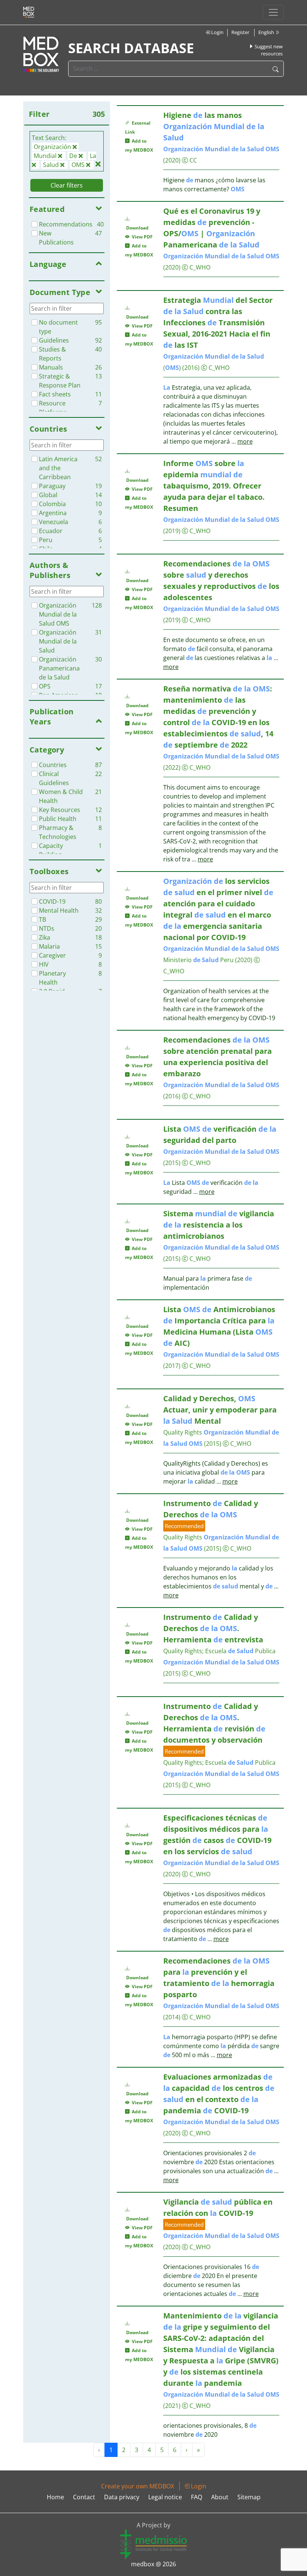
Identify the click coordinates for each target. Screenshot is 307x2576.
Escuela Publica (240, 1651)
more (245, 441)
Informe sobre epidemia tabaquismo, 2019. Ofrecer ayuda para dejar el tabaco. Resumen (214, 486)
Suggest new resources (268, 50)
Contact (84, 2497)
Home (55, 2497)
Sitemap (249, 2497)
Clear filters (67, 185)
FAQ (197, 2497)
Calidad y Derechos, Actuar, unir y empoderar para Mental (220, 1410)
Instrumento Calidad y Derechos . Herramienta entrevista (213, 1628)
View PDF (141, 237)
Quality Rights (183, 1432)
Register (240, 32)
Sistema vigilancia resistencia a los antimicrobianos (219, 1225)
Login (217, 32)
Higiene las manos (214, 126)
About (220, 2497)
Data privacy (122, 2497)
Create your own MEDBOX (138, 2486)
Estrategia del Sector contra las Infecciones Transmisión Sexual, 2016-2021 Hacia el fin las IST (218, 323)
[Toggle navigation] (273, 12)
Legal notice (165, 2497)
